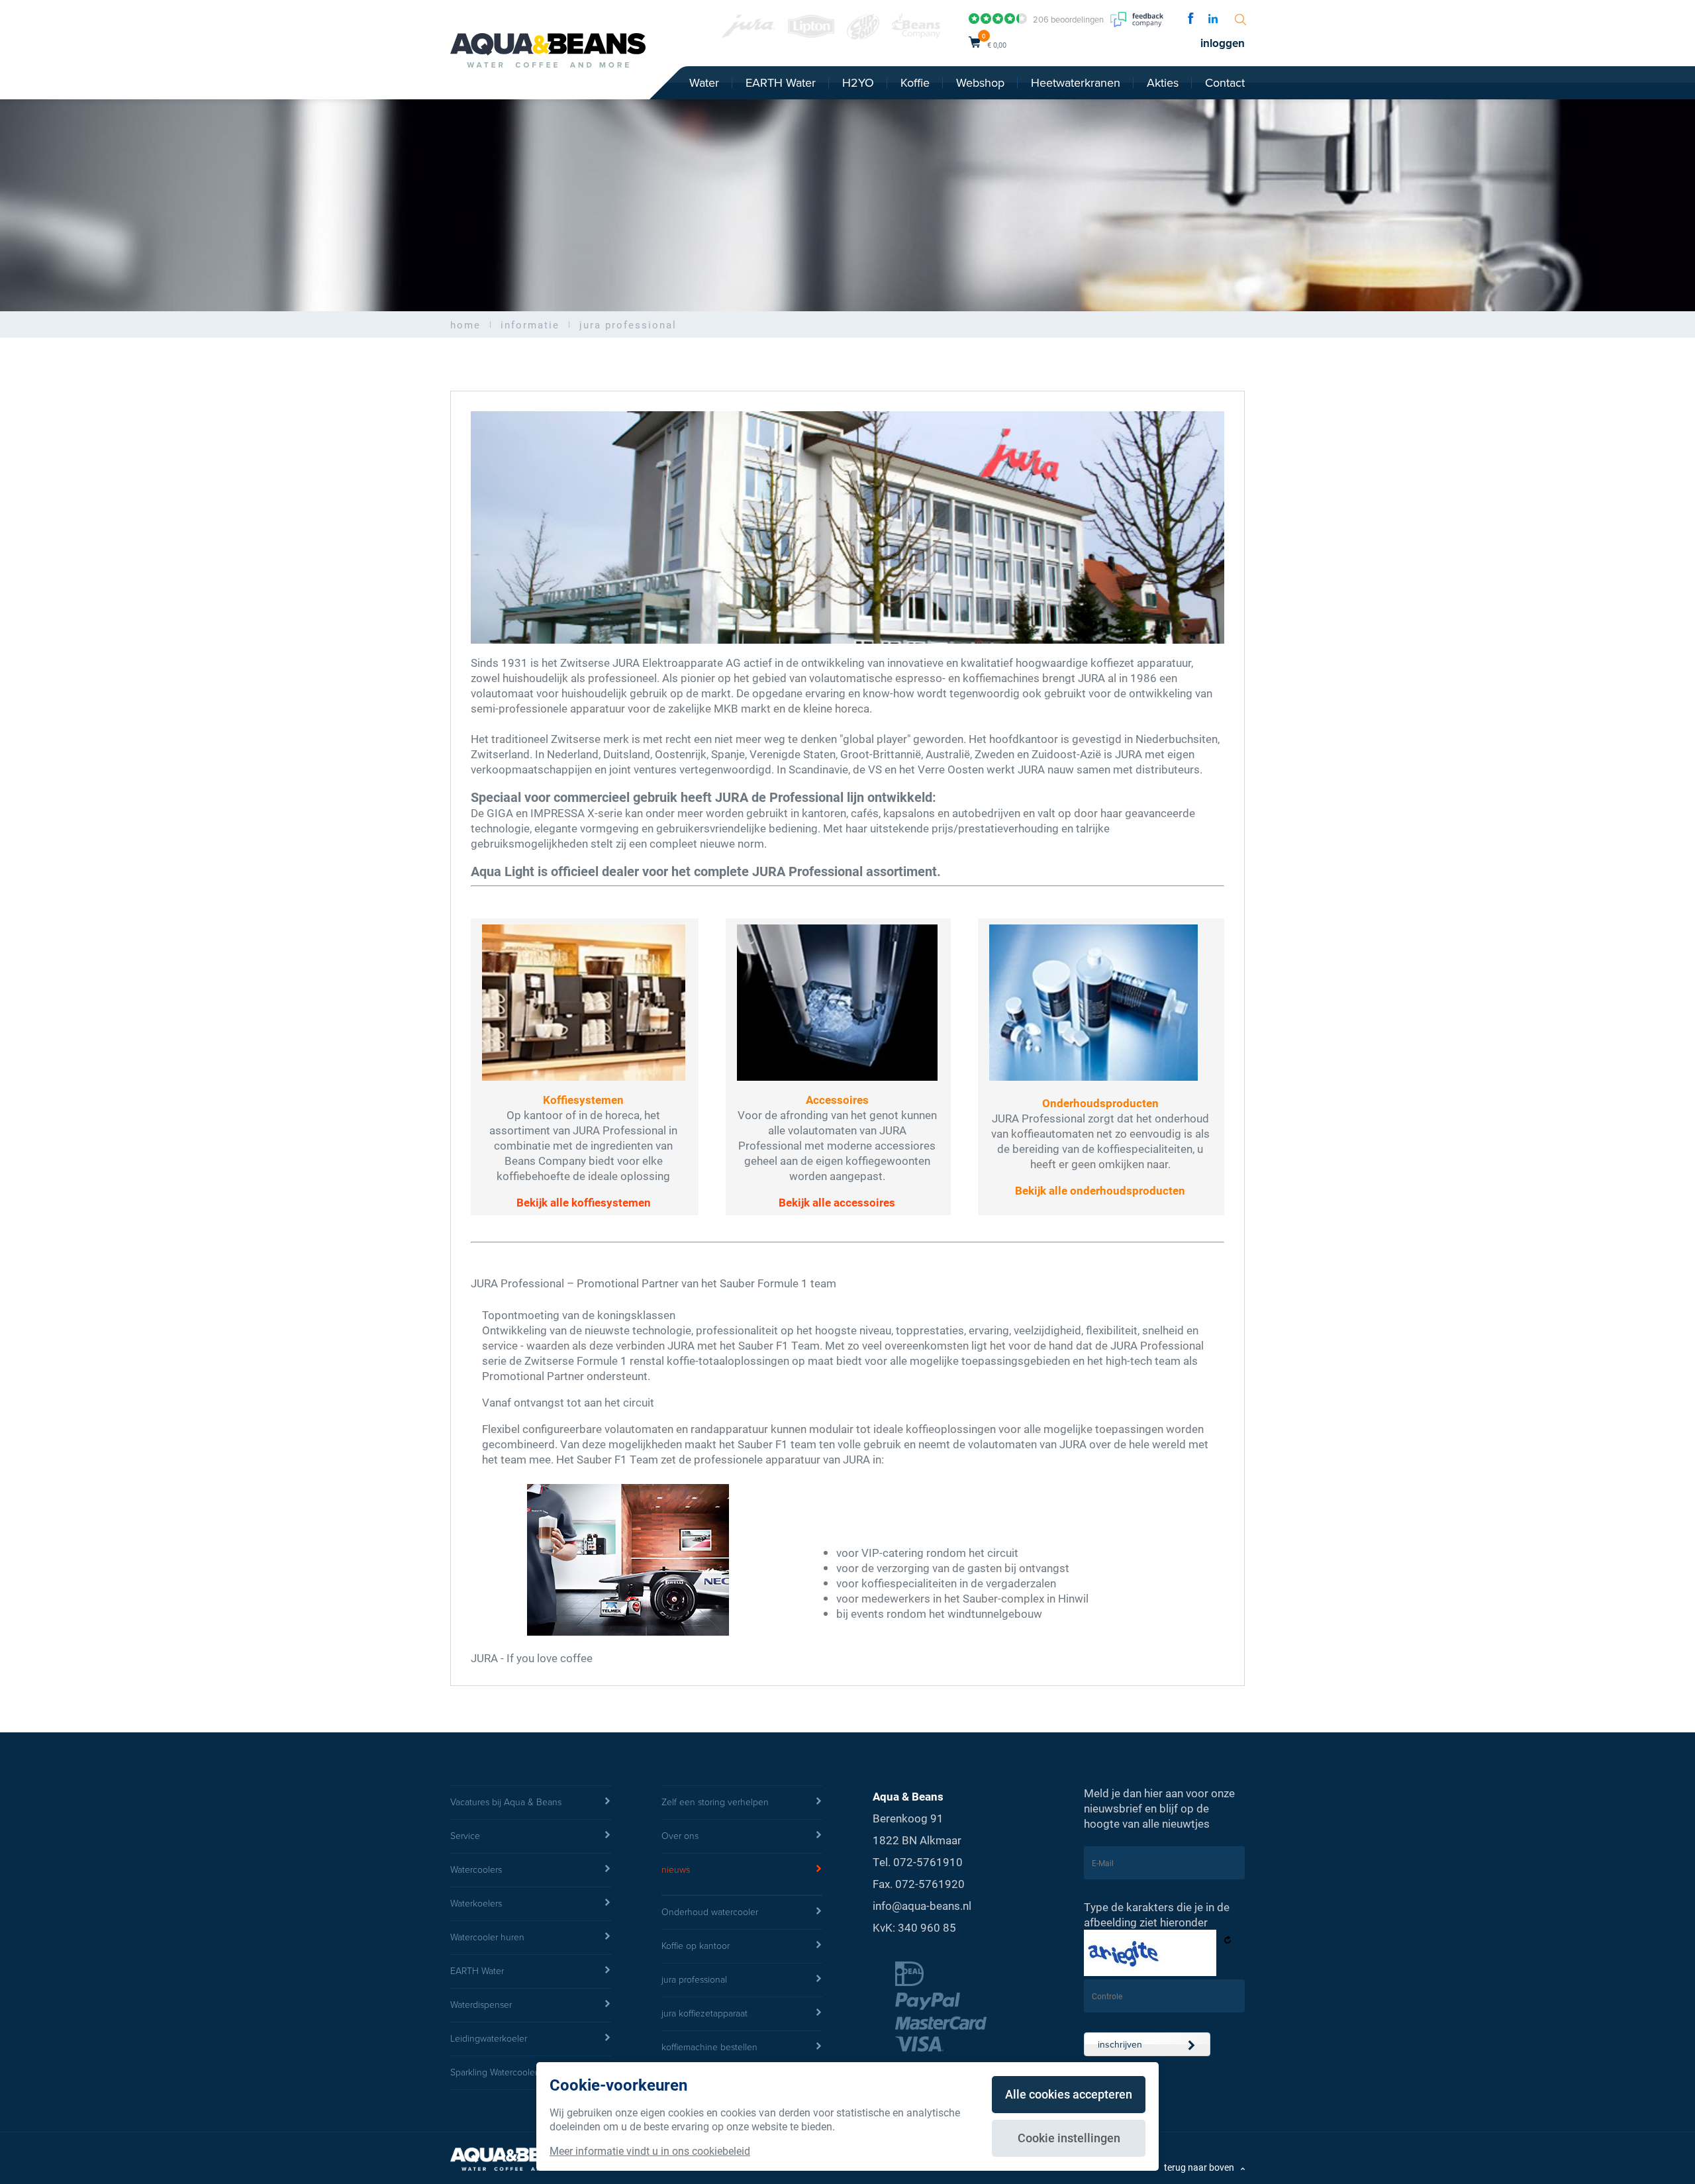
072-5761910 (928, 1862)
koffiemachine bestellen (709, 2047)
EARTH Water (781, 83)
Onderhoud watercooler (710, 1912)
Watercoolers (476, 1870)
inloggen (1223, 43)
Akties (1163, 83)
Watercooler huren (487, 1937)
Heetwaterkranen (1076, 83)
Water (704, 83)
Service (465, 1836)
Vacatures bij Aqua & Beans (506, 1802)
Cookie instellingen (1069, 2138)
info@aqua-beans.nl (922, 1906)
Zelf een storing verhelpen (715, 1802)
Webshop (980, 83)
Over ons (680, 1836)
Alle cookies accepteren (1069, 2094)
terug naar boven (1199, 2167)
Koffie (915, 83)
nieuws (676, 1870)
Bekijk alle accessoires (837, 1202)
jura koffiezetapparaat (704, 2013)
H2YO (858, 83)
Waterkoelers (476, 1904)
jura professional (694, 1980)
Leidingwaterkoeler (489, 2039)
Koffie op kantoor (696, 1946)
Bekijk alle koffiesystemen (584, 1202)
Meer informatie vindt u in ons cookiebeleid (650, 2151)
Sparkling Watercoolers (496, 2072)
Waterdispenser (481, 2005)
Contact (1225, 83)
